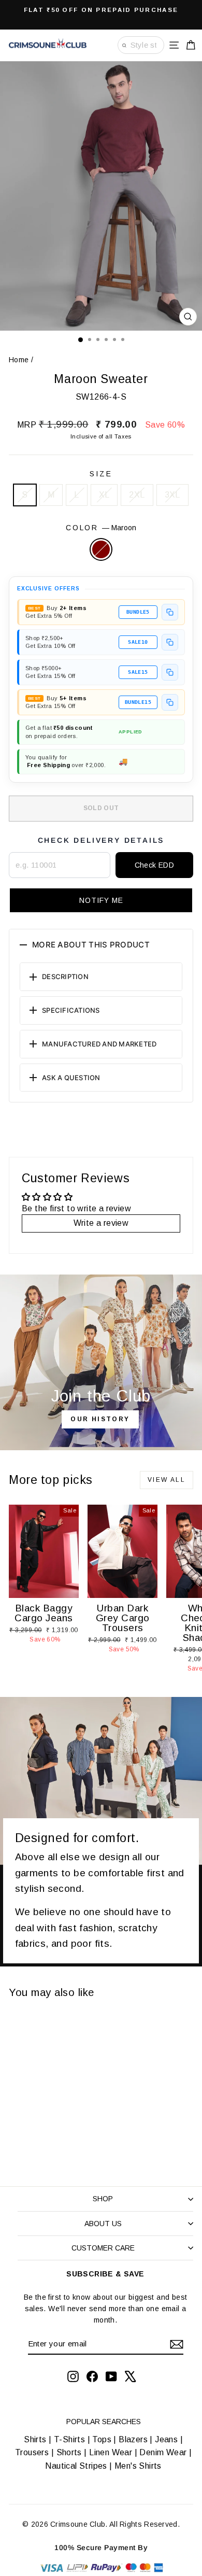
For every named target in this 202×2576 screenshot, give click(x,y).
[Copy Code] (170, 612)
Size (101, 474)
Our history (100, 1419)
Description (65, 976)
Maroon (101, 549)
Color (101, 528)
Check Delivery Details (101, 840)
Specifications (71, 1010)
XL (104, 495)
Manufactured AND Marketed (99, 1044)
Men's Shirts (138, 2466)
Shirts (35, 2439)
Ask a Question (71, 1078)
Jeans (166, 2439)
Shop (103, 2199)
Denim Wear (163, 2452)
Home (19, 360)
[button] (101, 900)
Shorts (69, 2452)
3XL (172, 495)
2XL (137, 495)
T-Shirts (69, 2439)
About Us (103, 2224)
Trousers (32, 2452)
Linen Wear (110, 2452)
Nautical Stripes (76, 2466)
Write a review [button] (101, 1223)
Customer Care (103, 2248)
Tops (102, 2439)
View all (167, 1480)
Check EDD (155, 865)
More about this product (91, 945)
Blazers (133, 2439)
